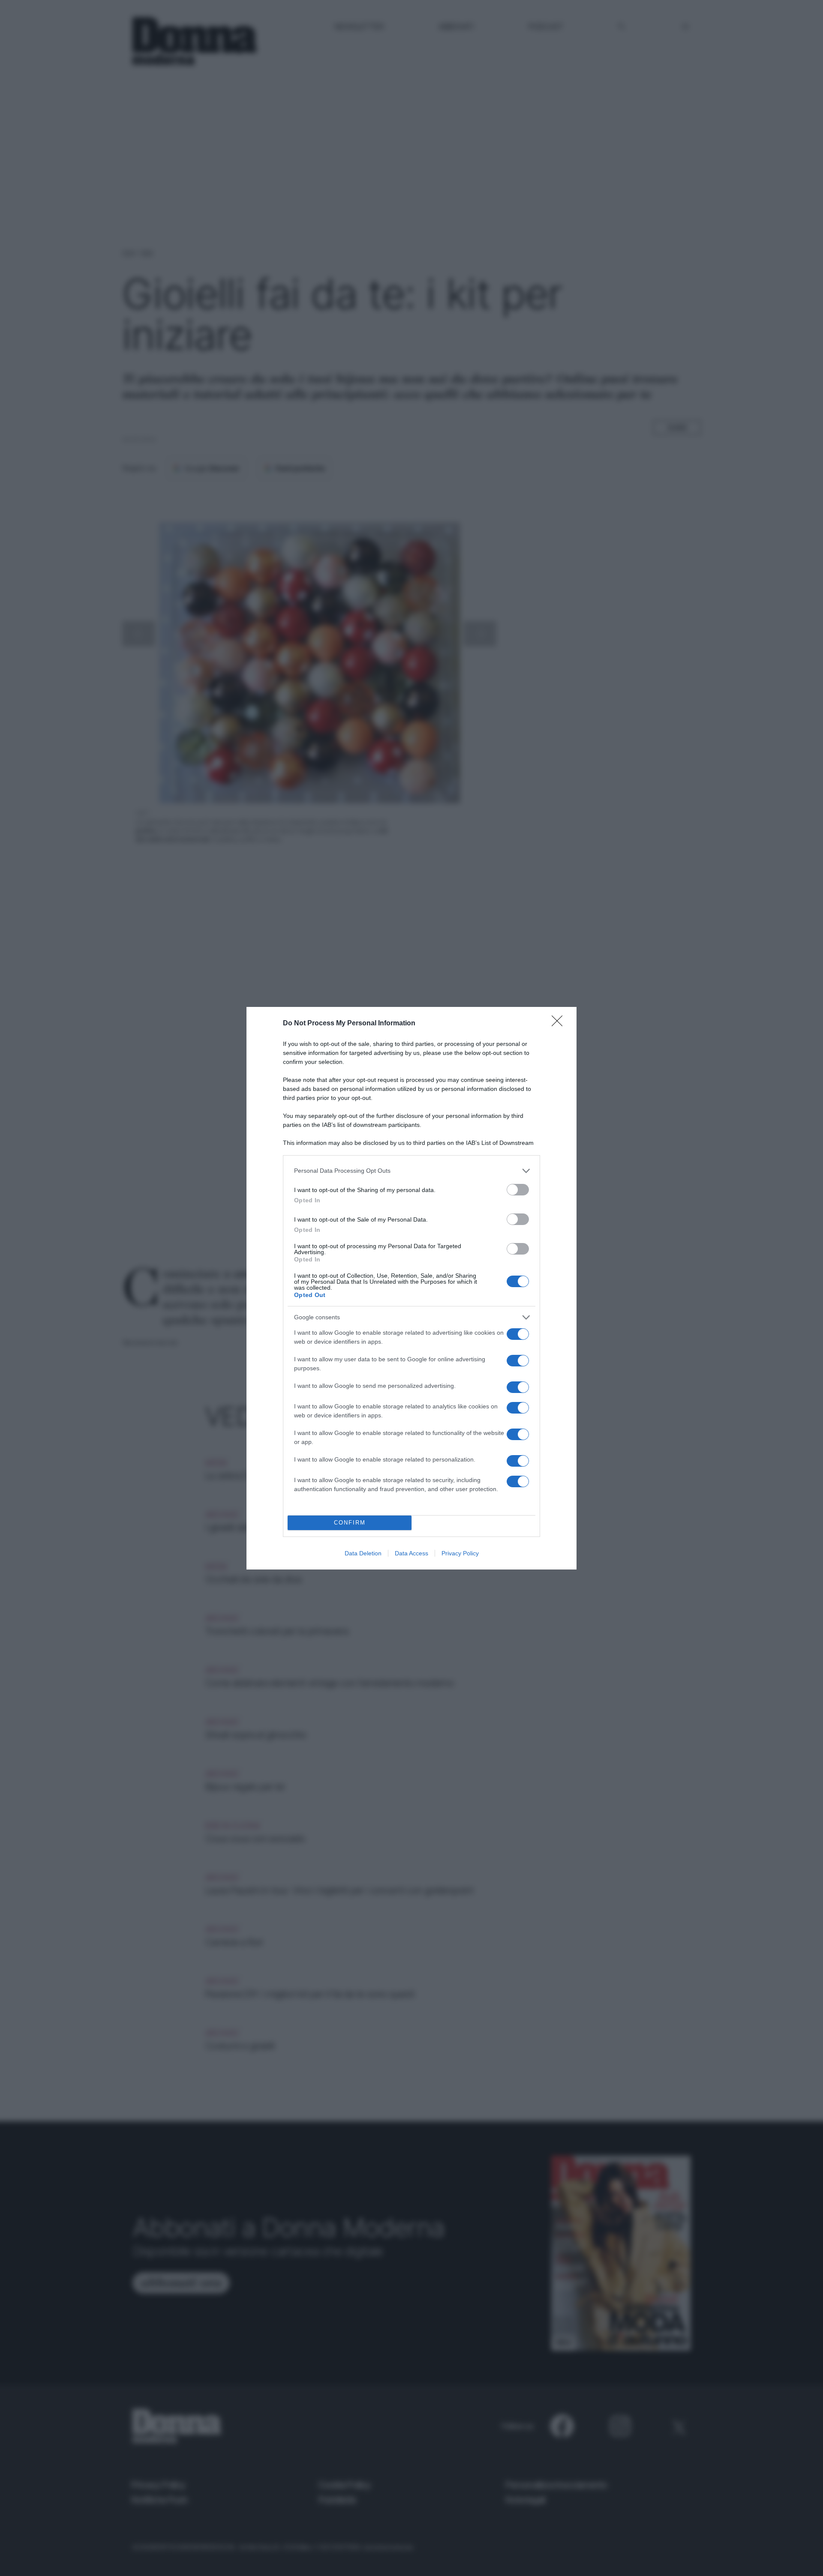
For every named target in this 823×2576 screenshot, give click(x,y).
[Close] (560, 1024)
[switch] (518, 1190)
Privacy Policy (460, 1553)
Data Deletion (363, 1553)
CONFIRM (350, 1523)
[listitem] (411, 1171)
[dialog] (411, 1288)
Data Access (411, 1553)
